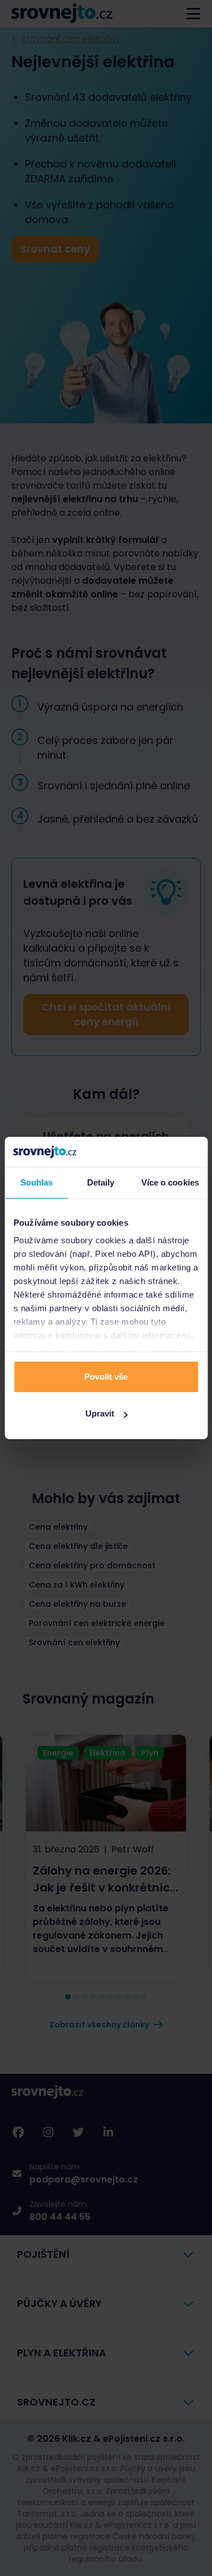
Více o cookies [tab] (170, 1182)
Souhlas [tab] (37, 1182)
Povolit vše (106, 1377)
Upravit (100, 1413)
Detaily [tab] (101, 1182)
